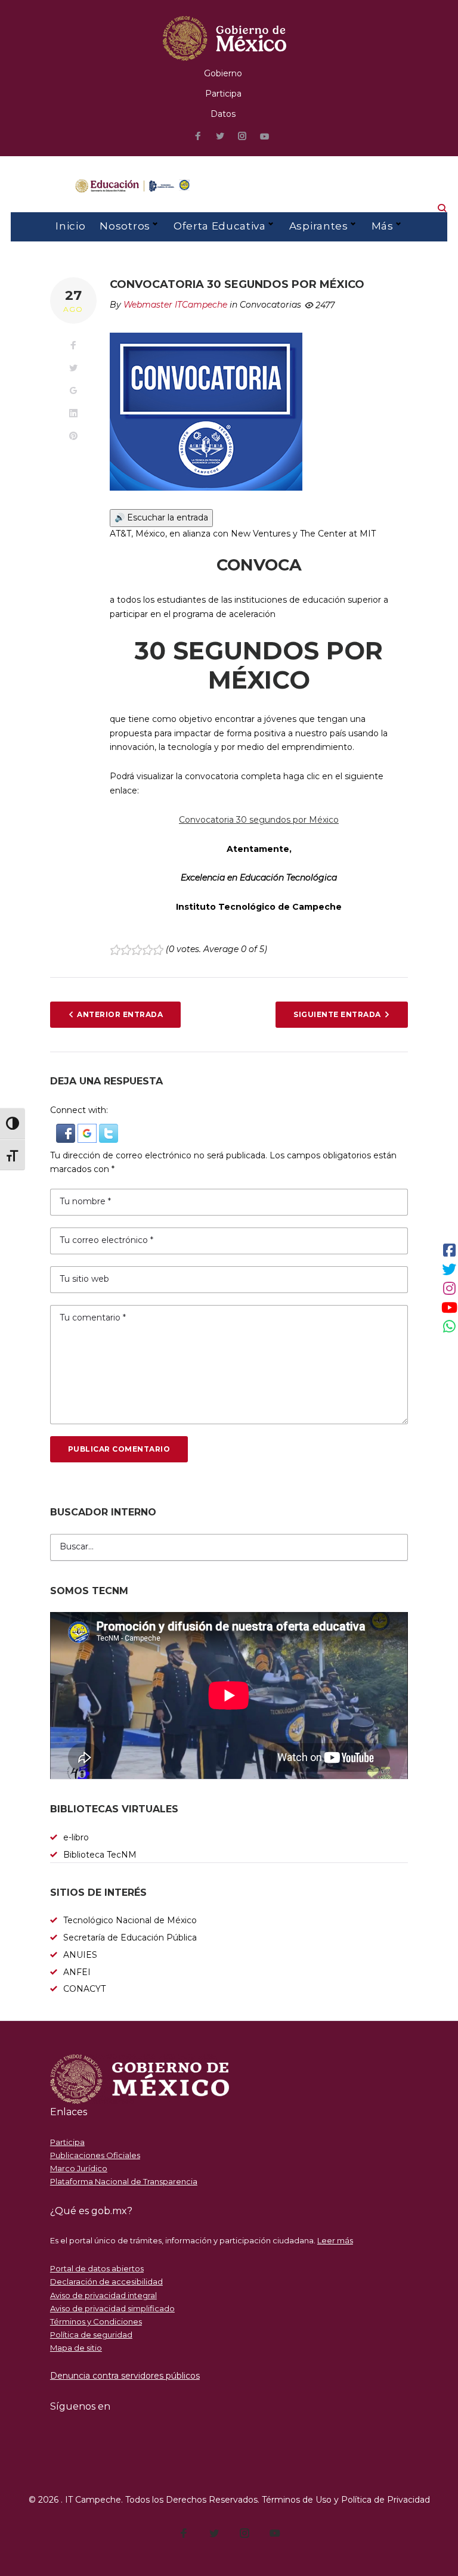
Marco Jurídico (79, 2168)
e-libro (76, 1837)
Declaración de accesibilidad (106, 2281)
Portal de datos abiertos (97, 2268)
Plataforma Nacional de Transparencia (124, 2181)
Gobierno (223, 73)
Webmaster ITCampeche (175, 305)
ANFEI (77, 1972)
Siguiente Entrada (337, 1014)
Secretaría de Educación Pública (130, 1938)
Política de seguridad (91, 2335)
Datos (223, 114)
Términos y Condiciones (96, 2321)
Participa (223, 94)
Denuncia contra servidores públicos (125, 2376)
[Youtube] (265, 137)
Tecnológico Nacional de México (130, 1920)
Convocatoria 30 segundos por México (259, 820)
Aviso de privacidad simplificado (112, 2308)
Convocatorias (270, 305)
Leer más (335, 2240)
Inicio (70, 226)
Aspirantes (319, 226)
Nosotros (125, 226)
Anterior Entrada (120, 1014)
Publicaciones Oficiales (95, 2155)
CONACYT (84, 1989)
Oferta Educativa (220, 226)
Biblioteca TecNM (100, 1855)
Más (383, 226)
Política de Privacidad (386, 2500)
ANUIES (80, 1955)
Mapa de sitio (76, 2348)
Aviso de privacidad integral (103, 2295)
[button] (67, 1130)
